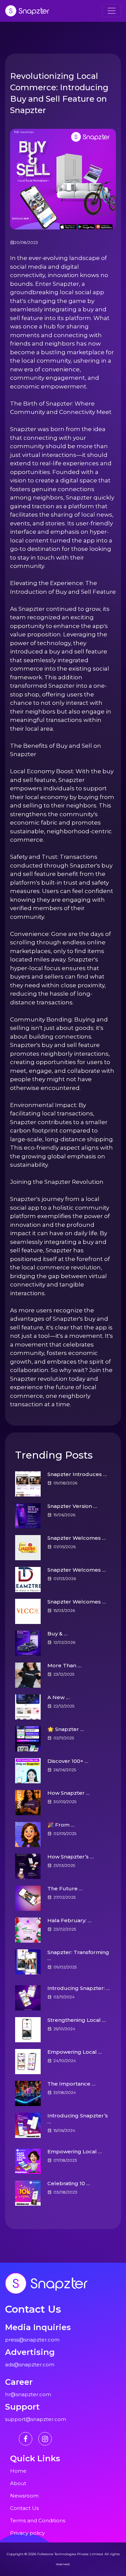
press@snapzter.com (32, 2340)
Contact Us (24, 2508)
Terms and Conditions (38, 2520)
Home (18, 2471)
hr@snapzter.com (28, 2394)
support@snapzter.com (36, 2419)
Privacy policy (27, 2533)
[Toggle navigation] (112, 11)
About (18, 2483)
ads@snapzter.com (30, 2364)
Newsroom (24, 2496)
